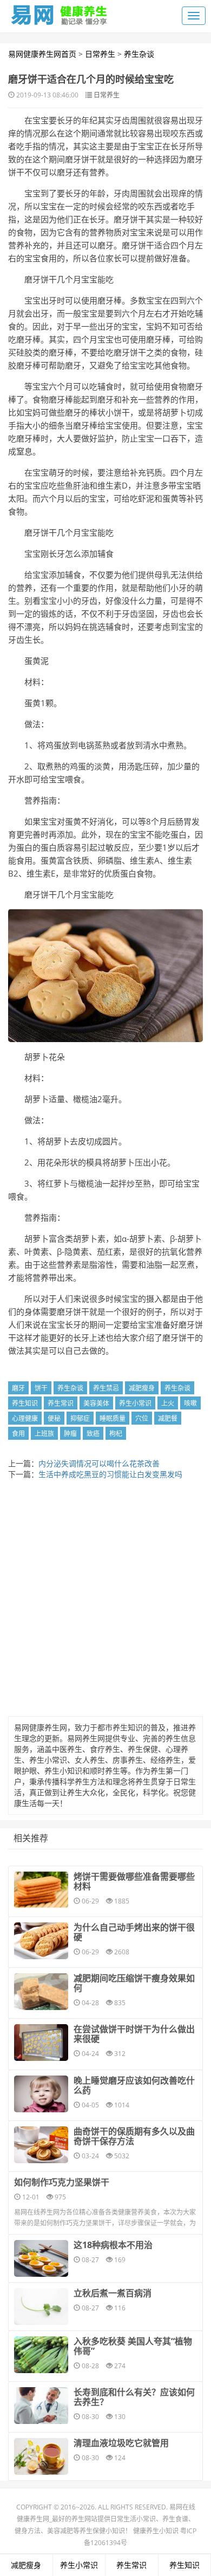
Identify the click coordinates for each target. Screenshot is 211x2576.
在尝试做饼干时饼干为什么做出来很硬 (134, 2034)
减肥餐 (168, 1418)
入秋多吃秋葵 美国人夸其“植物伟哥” (133, 2346)
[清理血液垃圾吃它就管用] (41, 2456)
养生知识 (25, 1403)
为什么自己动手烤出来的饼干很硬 (134, 1932)
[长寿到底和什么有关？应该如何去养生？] (41, 2406)
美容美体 (96, 1403)
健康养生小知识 (156, 2531)
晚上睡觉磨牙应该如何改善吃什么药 (134, 2085)
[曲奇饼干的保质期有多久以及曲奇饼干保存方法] (41, 2145)
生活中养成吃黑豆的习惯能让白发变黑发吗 (110, 1474)
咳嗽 (190, 1403)
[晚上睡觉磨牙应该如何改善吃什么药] (41, 2094)
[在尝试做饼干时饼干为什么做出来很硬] (41, 2043)
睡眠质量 (113, 1418)
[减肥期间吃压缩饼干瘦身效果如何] (41, 1992)
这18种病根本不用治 (113, 2245)
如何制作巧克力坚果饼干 (62, 2182)
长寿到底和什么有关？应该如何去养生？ (134, 2397)
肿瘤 (70, 1434)
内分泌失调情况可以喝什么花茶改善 (99, 1463)
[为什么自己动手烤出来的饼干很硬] (41, 1941)
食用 (18, 1434)
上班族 (44, 1434)
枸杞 (116, 1434)
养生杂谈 (139, 54)
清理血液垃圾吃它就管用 (121, 2443)
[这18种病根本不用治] (41, 2258)
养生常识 (61, 1403)
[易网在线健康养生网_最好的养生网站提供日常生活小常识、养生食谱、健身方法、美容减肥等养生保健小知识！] (60, 12)
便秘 (54, 1418)
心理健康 (25, 1418)
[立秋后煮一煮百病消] (41, 2307)
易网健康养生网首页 (42, 54)
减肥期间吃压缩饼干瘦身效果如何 (134, 1983)
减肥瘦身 (142, 1388)
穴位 (142, 1418)
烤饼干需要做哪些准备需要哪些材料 (134, 1881)
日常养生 (100, 54)
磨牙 (18, 1388)
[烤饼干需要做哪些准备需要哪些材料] (41, 1890)
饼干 (41, 1388)
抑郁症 (80, 1418)
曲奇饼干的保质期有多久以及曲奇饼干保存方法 (134, 2136)
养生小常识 (135, 1403)
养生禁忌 (106, 1388)
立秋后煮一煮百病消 (113, 2293)
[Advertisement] (105, 1601)
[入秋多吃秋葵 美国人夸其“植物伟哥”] (41, 2355)
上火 (168, 1403)
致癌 (93, 1434)
